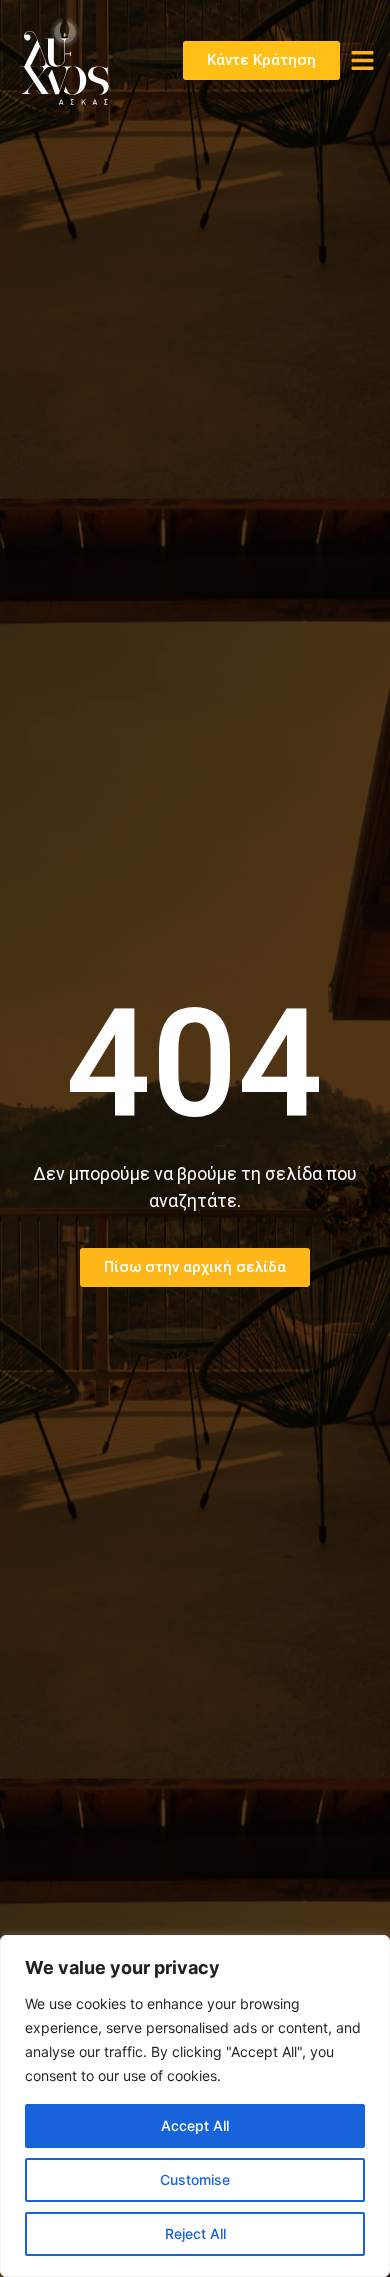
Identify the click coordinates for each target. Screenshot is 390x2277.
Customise (195, 2179)
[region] (195, 2106)
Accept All (195, 2125)
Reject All (195, 2233)
